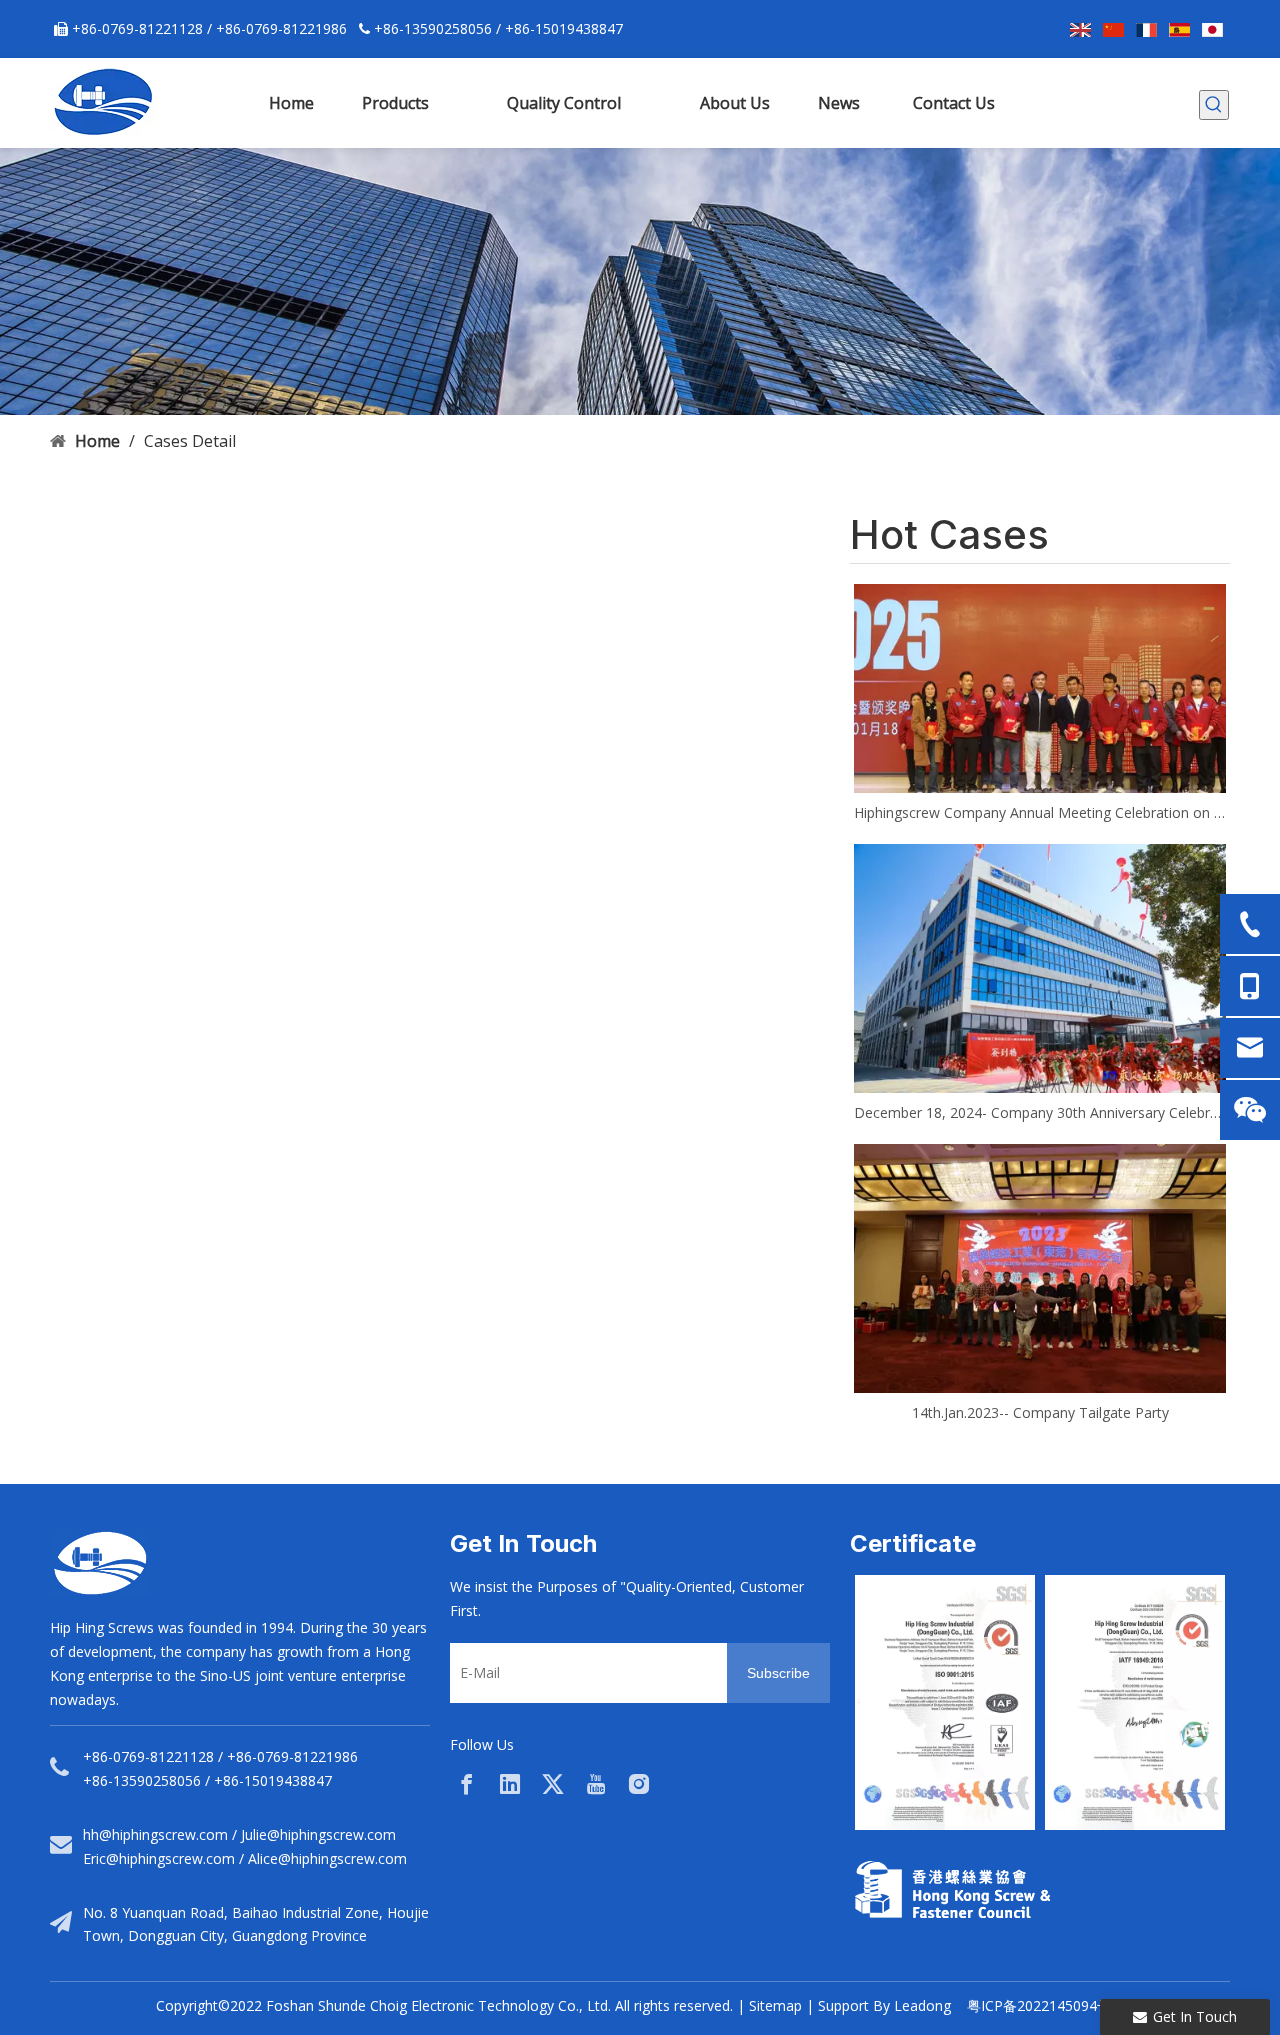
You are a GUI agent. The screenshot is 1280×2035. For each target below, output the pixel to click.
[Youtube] (596, 1784)
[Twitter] (553, 1784)
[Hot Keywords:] (1214, 105)
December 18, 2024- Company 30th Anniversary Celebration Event (1040, 1112)
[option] (945, 1702)
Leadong (922, 2005)
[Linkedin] (510, 1784)
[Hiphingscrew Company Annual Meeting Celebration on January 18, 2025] (1040, 688)
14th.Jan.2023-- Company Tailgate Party (1040, 1412)
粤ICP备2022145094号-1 (1045, 2005)
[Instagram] (639, 1784)
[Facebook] (467, 1784)
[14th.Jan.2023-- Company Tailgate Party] (1040, 1268)
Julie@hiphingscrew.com (318, 1834)
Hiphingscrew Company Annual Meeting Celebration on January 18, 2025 (1040, 812)
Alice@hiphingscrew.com (327, 1858)
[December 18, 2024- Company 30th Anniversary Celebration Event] (1040, 968)
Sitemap (775, 2005)
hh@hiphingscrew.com (155, 1834)
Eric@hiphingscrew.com (159, 1858)
